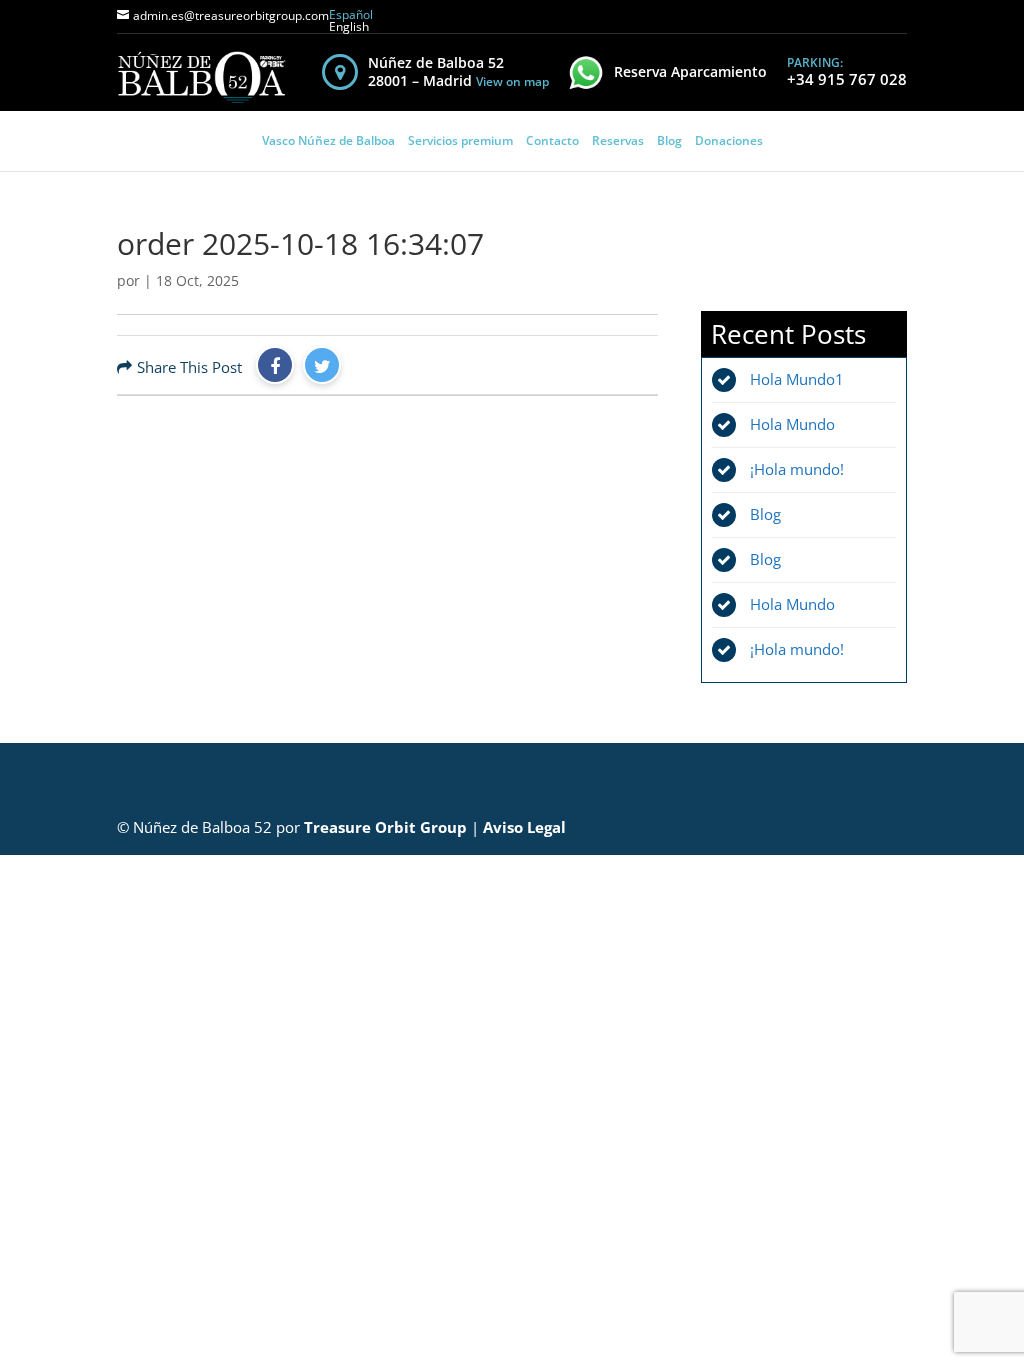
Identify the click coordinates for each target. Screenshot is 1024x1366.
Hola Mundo (792, 424)
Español (351, 14)
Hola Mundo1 (797, 379)
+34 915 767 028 (847, 79)
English (349, 26)
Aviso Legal (524, 827)
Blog (669, 140)
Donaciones (729, 140)
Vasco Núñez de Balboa (328, 140)
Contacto (552, 140)
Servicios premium (460, 140)
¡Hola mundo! (797, 469)
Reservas (618, 140)
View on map (512, 81)
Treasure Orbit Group (385, 827)
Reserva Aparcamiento (690, 71)
